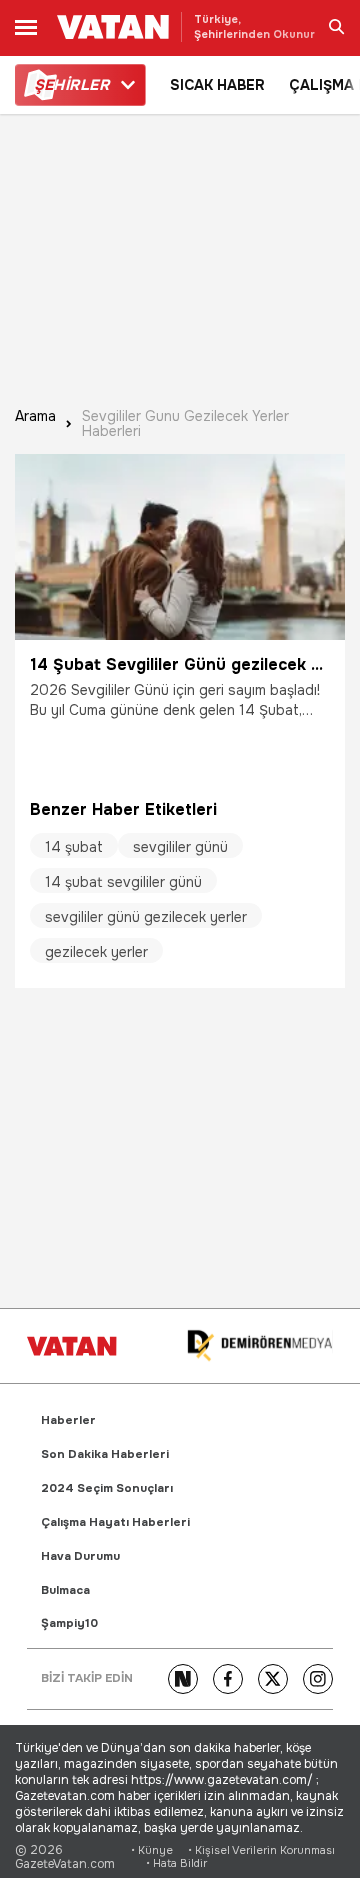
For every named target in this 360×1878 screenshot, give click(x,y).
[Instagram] (318, 1679)
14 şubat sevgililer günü (123, 882)
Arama (35, 417)
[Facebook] (228, 1679)
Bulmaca (65, 1590)
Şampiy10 (69, 1623)
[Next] (183, 1679)
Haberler (68, 1420)
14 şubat (74, 847)
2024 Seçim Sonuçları (107, 1488)
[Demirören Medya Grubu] (260, 1346)
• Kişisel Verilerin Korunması (261, 1850)
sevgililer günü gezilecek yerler (146, 917)
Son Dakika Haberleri (105, 1454)
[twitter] (273, 1679)
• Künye (152, 1850)
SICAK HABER (217, 85)
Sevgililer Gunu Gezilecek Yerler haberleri (185, 424)
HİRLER (71, 85)
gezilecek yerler (96, 952)
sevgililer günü (180, 847)
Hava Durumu (80, 1556)
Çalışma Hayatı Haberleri (115, 1522)
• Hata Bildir (176, 1863)
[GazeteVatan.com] (72, 1346)
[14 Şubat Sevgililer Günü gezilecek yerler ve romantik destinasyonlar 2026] (180, 547)
